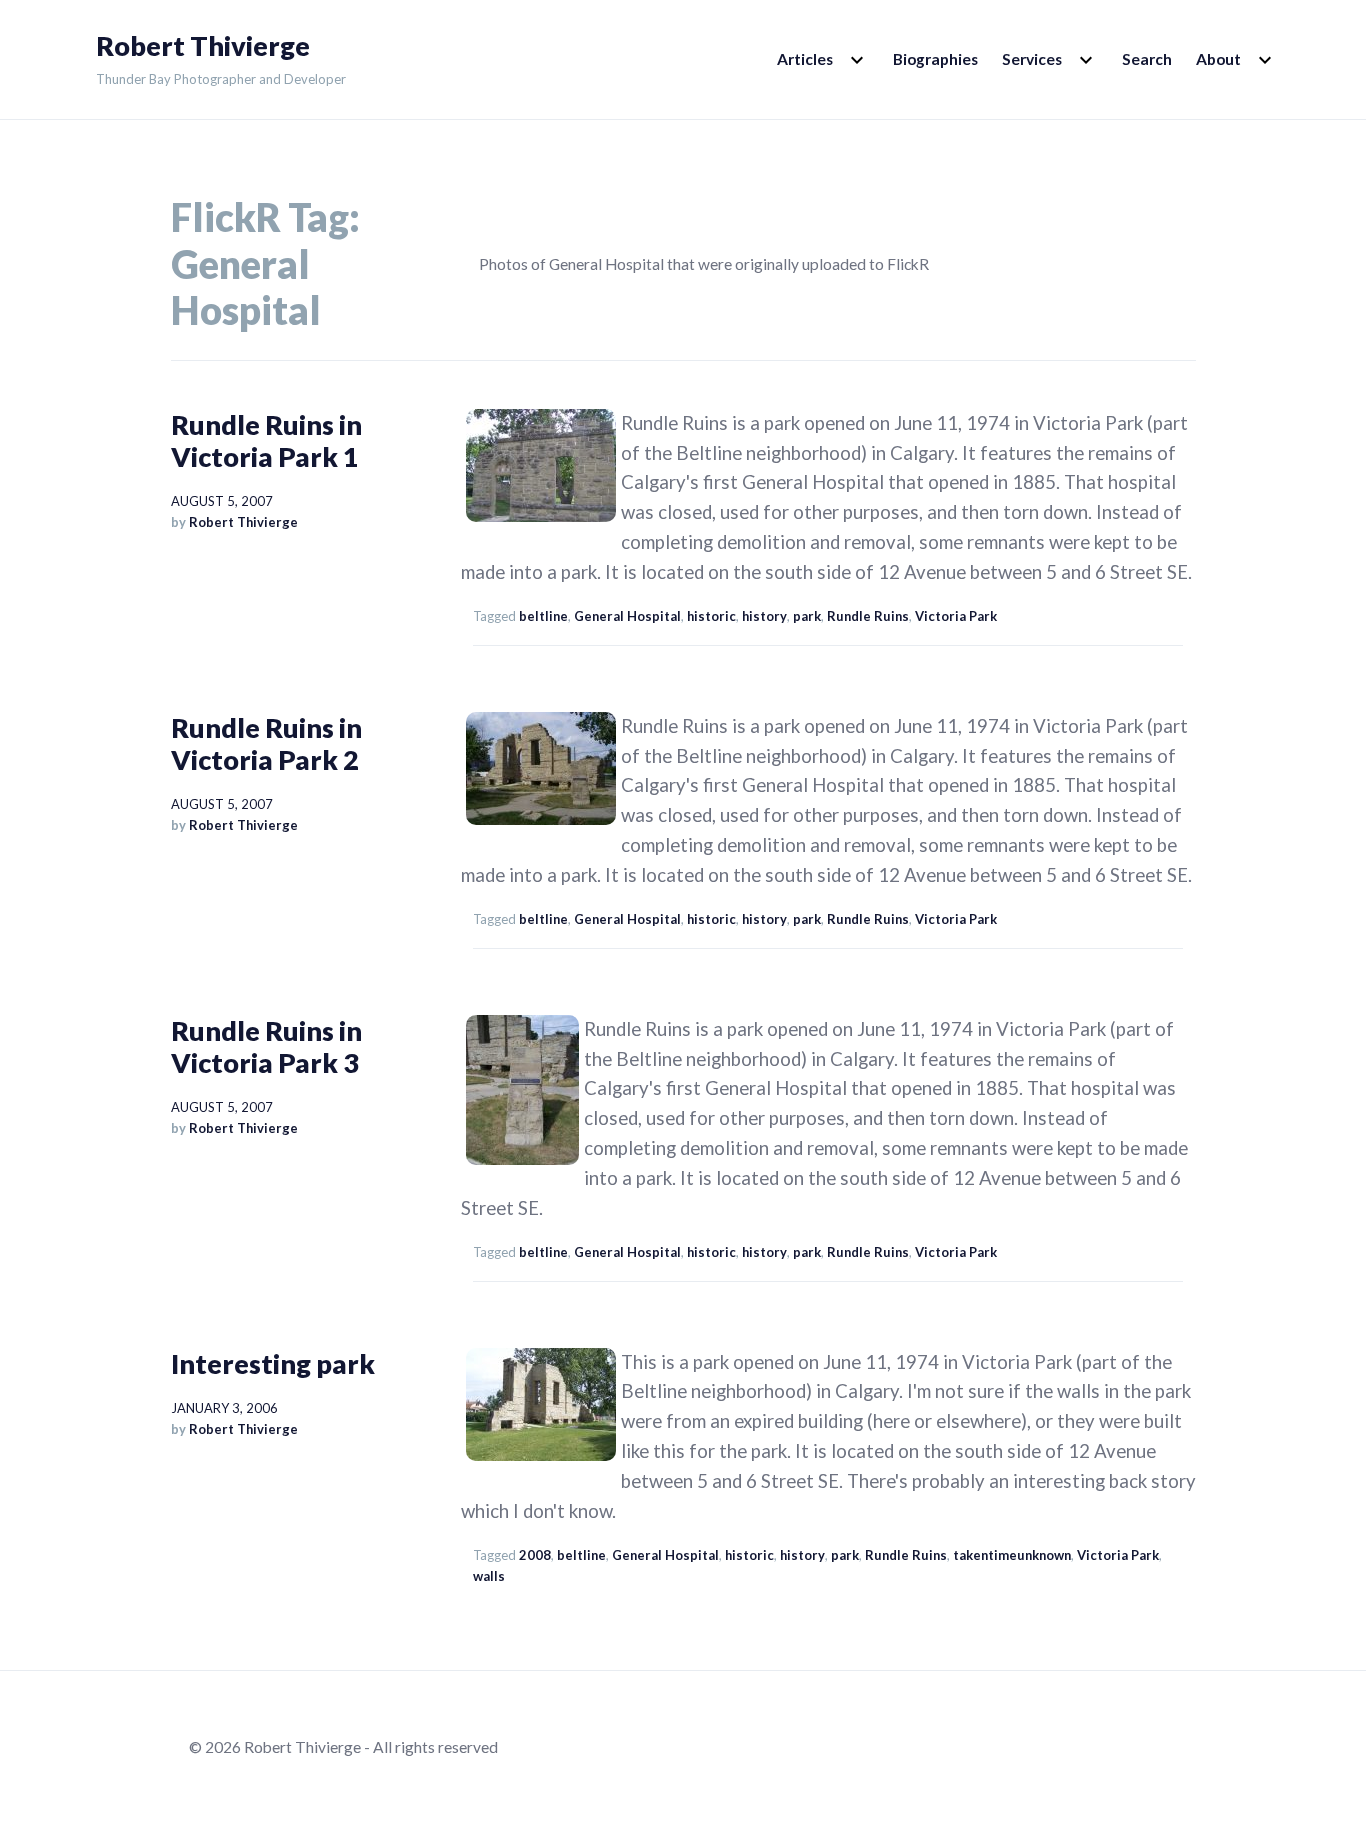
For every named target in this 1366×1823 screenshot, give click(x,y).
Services (1032, 59)
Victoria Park (956, 616)
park (807, 616)
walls (489, 1576)
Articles (805, 59)
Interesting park (273, 1363)
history (764, 616)
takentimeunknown (1012, 1555)
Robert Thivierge (203, 46)
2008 (535, 1555)
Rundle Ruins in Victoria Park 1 (266, 440)
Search (1147, 59)
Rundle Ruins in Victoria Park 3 (266, 1046)
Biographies (935, 59)
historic (711, 616)
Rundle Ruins (868, 616)
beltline (543, 616)
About (1218, 59)
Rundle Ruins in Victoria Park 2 (266, 743)
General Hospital (627, 616)
